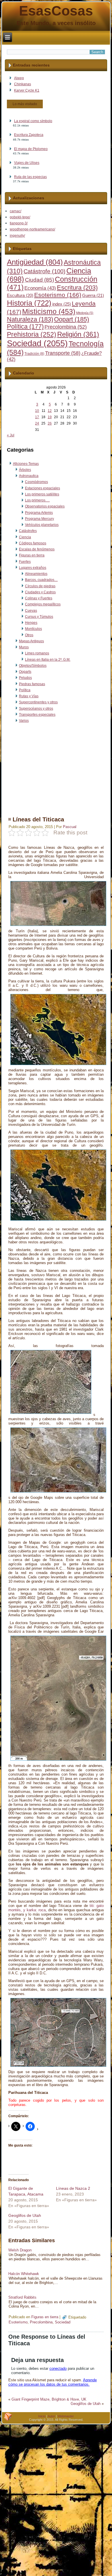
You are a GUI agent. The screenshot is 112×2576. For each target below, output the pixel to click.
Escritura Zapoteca (29, 135)
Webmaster (66, 2416)
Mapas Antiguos (31, 641)
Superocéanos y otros (36, 709)
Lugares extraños (33, 568)
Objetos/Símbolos (33, 666)
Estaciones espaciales (43, 488)
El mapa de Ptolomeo (31, 149)
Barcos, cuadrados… (41, 580)
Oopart (72, 319)
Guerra (93, 296)
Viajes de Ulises (27, 163)
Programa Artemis (39, 513)
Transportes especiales (37, 715)
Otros (29, 635)
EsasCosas (56, 11)
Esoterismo (58, 295)
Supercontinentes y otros (38, 702)
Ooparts (25, 672)
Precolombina (66, 327)
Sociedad (37, 343)
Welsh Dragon (20, 2250)
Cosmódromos (36, 482)
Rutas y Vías (29, 696)
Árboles (25, 470)
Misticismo (49, 311)
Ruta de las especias (30, 177)
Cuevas (31, 611)
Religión (78, 334)
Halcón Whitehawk (24, 2274)
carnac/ (16, 211)
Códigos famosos (33, 543)
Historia (29, 303)
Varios (24, 721)
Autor (51, 2416)
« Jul (11, 435)
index (62, 304)
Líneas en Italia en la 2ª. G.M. (48, 660)
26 (50, 423)
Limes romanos (37, 653)
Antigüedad (35, 262)
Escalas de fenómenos (37, 549)
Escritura (77, 288)
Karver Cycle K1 (27, 90)
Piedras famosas (32, 684)
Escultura (20, 296)
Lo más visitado (25, 104)
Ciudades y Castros (40, 592)
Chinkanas (23, 84)
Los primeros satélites (42, 494)
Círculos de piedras (40, 586)
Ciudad (39, 280)
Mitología (85, 313)
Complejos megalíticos (43, 604)
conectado (58, 2368)
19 (50, 417)
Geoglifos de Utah (25, 2215)
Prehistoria (32, 335)
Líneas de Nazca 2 (73, 2188)
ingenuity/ (17, 236)
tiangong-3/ (19, 223)
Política (25, 327)
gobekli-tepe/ (20, 217)
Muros (24, 647)
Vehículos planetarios (42, 525)
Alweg (19, 78)
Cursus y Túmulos (39, 617)
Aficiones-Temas (26, 464)
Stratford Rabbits (22, 2297)
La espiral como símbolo (33, 121)
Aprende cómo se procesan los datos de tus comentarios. (53, 2382)
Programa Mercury (39, 519)
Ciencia (25, 537)
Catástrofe (45, 271)
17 (37, 417)
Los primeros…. (37, 500)
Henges (31, 623)
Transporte (63, 353)
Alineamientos (36, 574)
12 (50, 411)
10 (37, 411)
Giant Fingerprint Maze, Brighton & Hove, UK (49, 2399)
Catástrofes (28, 531)
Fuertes (25, 562)
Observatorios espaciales (45, 506)
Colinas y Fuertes (39, 598)
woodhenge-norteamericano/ (32, 229)
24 (37, 423)
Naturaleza (30, 319)
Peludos (25, 678)
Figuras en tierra (32, 555)
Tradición (34, 354)
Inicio (42, 2416)
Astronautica (29, 476)
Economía (40, 288)
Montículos (33, 629)
